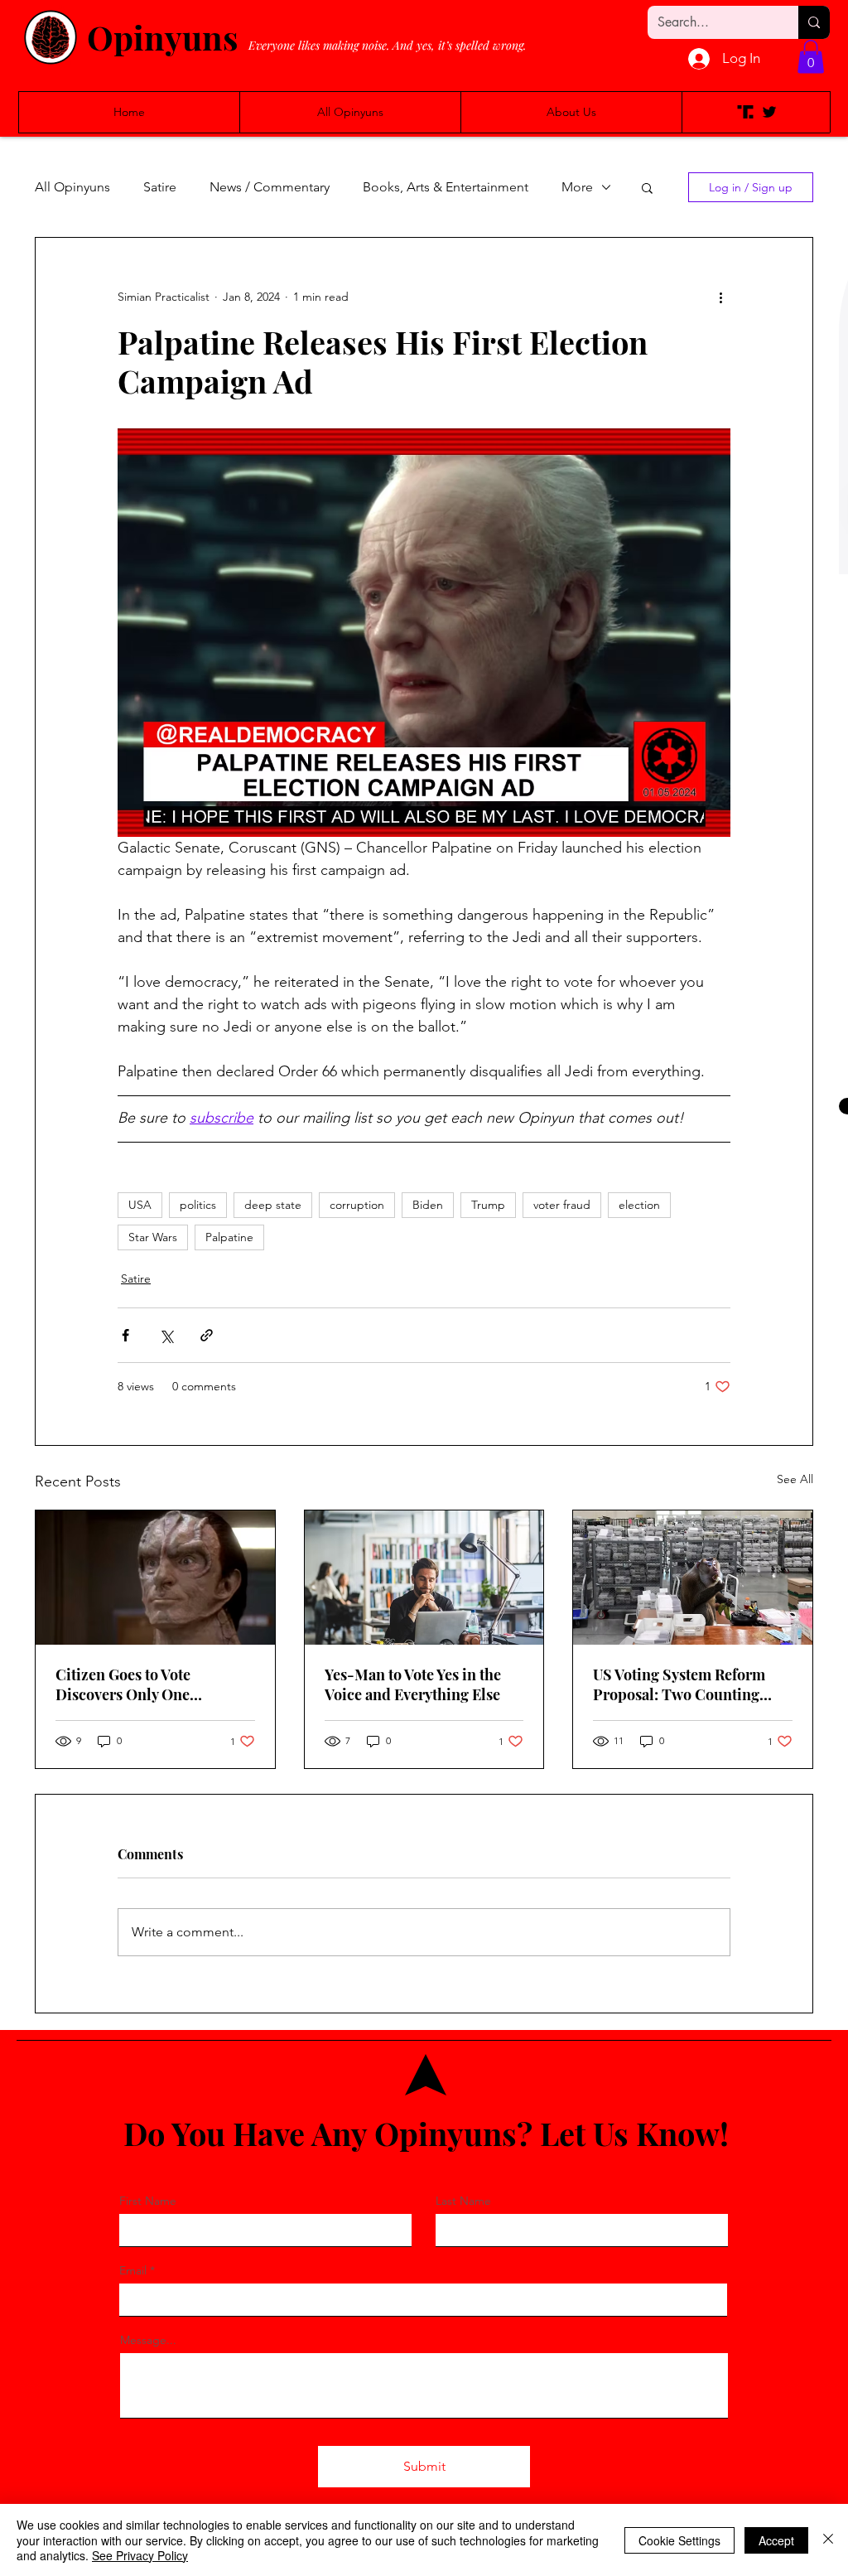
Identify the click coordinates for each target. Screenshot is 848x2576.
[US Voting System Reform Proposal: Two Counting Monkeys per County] (693, 1578)
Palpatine (229, 1237)
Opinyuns (162, 37)
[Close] (828, 2540)
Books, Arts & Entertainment (446, 187)
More (577, 187)
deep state (273, 1205)
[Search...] (814, 22)
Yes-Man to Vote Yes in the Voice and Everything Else (413, 1684)
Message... (148, 2340)
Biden (428, 1205)
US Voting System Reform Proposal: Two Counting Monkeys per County (679, 1684)
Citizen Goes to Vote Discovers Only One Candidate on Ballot (123, 1684)
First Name (148, 2201)
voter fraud (562, 1205)
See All (795, 1479)
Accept (776, 2540)
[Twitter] (769, 112)
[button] (811, 57)
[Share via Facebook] (125, 1335)
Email (133, 2270)
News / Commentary (270, 187)
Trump (488, 1205)
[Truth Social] (745, 112)
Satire (160, 187)
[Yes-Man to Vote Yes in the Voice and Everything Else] (424, 1578)
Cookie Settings (679, 2540)
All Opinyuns (72, 187)
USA (140, 1205)
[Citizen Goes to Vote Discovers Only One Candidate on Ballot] (155, 1578)
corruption (357, 1205)
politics (198, 1205)
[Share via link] (207, 1335)
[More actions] (720, 297)
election (639, 1205)
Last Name (463, 2201)
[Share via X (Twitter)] (166, 1335)
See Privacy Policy (140, 2555)
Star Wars (153, 1237)
